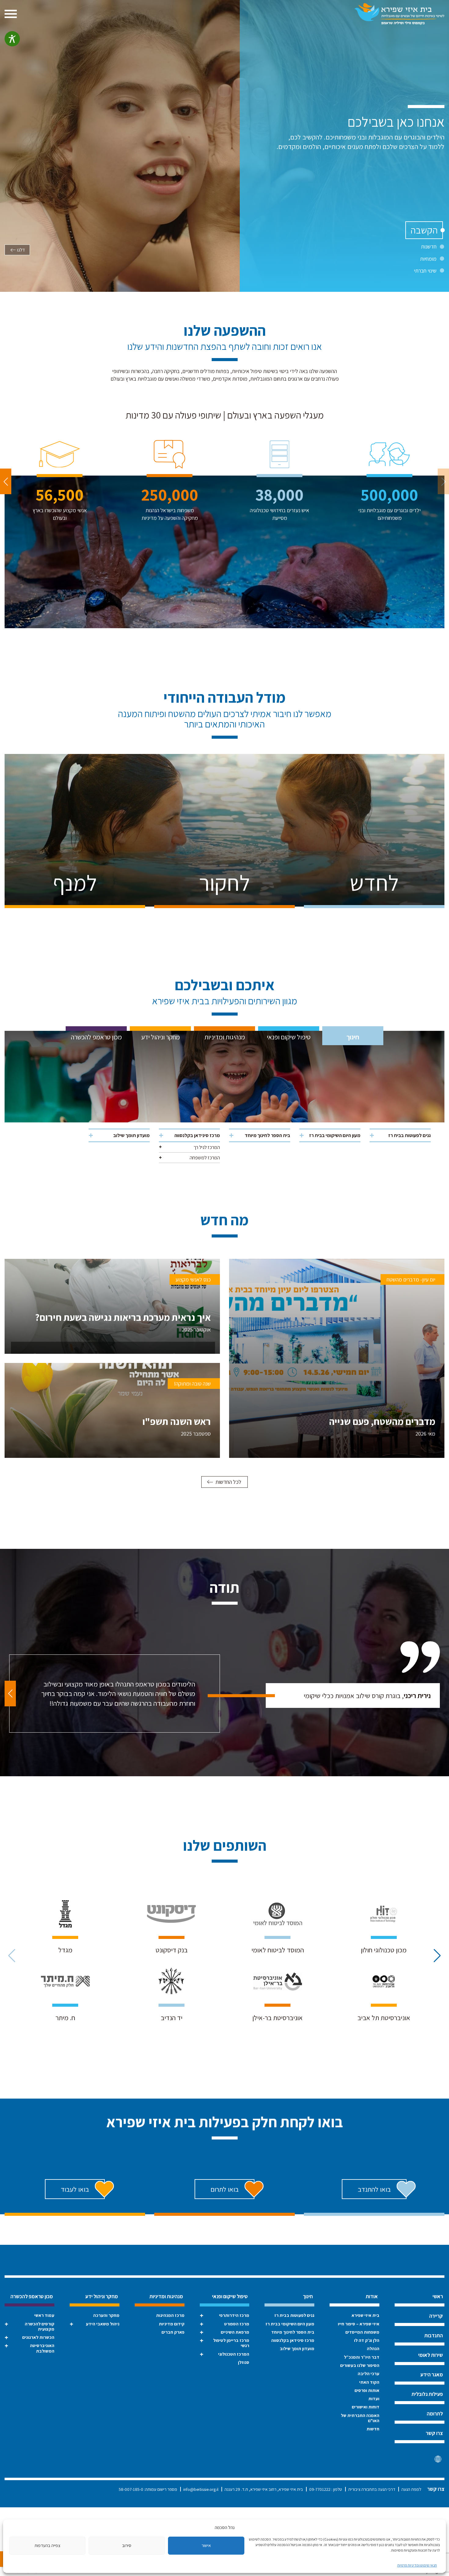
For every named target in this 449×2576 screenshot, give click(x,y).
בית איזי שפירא (365, 2315)
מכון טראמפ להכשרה (96, 1037)
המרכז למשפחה (205, 1158)
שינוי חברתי (425, 271)
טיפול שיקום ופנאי (289, 1037)
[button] (6, 481)
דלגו (21, 250)
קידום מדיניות (172, 2324)
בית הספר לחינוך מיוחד (267, 1135)
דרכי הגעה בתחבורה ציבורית (372, 2489)
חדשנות (429, 246)
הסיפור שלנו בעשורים (360, 2365)
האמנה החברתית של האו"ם (360, 2418)
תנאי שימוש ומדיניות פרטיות (417, 2565)
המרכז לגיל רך (207, 1147)
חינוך (353, 1037)
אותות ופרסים (367, 2390)
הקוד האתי (369, 2382)
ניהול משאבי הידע (103, 2324)
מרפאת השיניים (235, 2332)
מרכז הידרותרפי (234, 2315)
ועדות (374, 2398)
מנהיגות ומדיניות (225, 1037)
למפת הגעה (411, 2489)
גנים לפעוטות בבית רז (409, 1135)
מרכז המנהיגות (170, 2315)
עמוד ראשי (44, 2315)
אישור (206, 2545)
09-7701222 (320, 2489)
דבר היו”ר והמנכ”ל (362, 2357)
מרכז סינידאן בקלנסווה (197, 1135)
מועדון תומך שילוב (131, 1135)
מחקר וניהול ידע (161, 1037)
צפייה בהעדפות (47, 2545)
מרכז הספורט (237, 2324)
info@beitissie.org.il (201, 2489)
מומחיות (428, 259)
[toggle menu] (11, 14)
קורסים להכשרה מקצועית (40, 2326)
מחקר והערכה (106, 2315)
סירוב (127, 2545)
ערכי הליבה (369, 2373)
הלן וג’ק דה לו (367, 2340)
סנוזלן (244, 2362)
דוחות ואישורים (366, 2407)
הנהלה (373, 2348)
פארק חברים (173, 2332)
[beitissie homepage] (399, 14)
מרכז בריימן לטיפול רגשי (231, 2343)
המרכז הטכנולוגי (234, 2354)
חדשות (373, 2429)
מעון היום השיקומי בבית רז (335, 1135)
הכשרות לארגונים (38, 2337)
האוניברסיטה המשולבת (42, 2348)
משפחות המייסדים (362, 2332)
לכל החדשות (228, 1482)
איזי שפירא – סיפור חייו (359, 2324)
